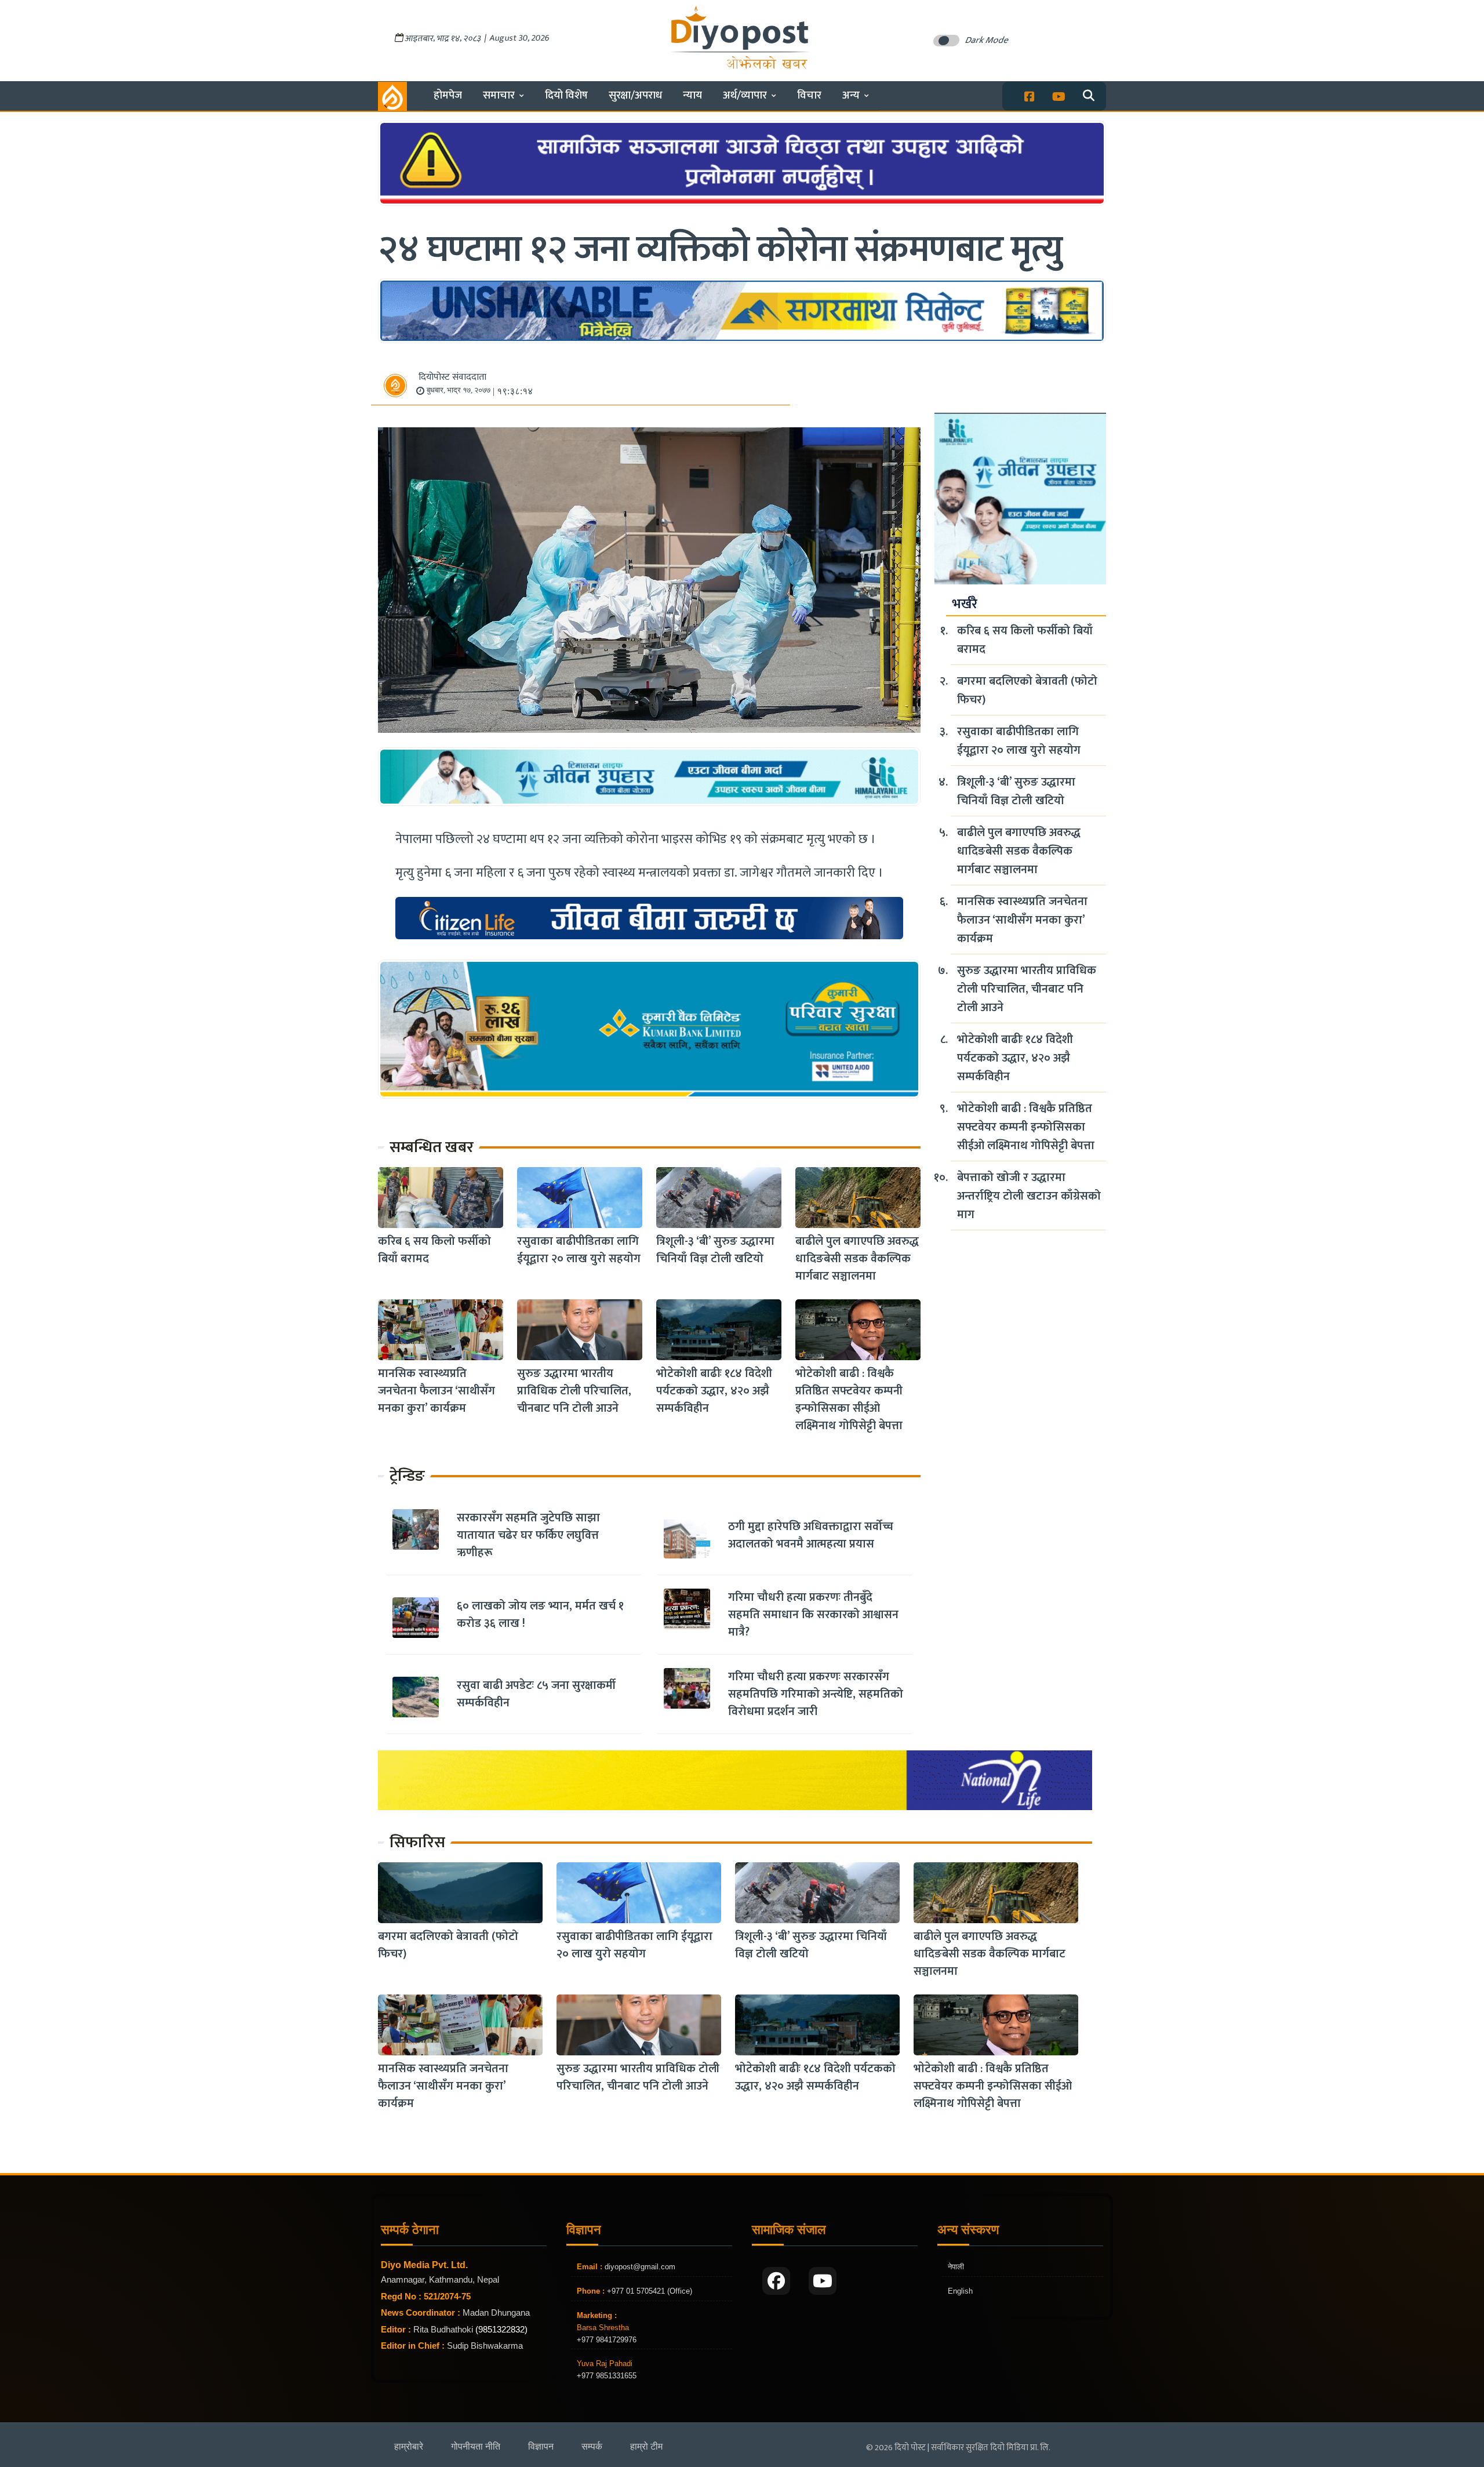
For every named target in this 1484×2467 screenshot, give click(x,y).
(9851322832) (501, 2329)
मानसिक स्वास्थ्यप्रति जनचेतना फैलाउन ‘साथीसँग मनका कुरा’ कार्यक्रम (437, 1391)
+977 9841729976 (607, 2340)
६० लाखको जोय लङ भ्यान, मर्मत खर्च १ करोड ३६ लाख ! (540, 1615)
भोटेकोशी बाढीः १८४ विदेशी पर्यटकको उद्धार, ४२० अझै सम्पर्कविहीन (714, 1391)
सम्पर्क (592, 2446)
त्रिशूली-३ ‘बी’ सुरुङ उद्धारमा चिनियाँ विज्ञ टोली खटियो (715, 1250)
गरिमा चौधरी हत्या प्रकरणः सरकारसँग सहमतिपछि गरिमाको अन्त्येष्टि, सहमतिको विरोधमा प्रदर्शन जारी (816, 1694)
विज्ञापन (541, 2446)
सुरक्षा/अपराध (635, 95)
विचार (809, 95)
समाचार (499, 95)
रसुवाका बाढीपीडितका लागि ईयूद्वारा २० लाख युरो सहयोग (579, 1250)
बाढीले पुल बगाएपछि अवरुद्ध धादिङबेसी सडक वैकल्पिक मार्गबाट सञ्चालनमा (857, 1259)
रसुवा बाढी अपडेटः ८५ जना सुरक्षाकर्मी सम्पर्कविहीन (536, 1694)
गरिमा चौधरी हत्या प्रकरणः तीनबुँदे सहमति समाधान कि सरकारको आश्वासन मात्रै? (813, 1615)
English (960, 2291)
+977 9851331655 (607, 2376)
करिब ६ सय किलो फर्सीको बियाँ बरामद (434, 1250)
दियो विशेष (566, 95)
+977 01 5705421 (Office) (648, 2291)
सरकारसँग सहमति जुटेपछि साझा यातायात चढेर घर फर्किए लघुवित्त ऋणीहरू (528, 1535)
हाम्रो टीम (646, 2446)
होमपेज (448, 95)
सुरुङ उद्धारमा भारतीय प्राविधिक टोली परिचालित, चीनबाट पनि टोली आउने (574, 1391)
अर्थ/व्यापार (745, 95)
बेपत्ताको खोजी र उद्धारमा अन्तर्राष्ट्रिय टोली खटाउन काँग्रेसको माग (1029, 1196)
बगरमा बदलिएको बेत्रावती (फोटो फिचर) (1027, 691)
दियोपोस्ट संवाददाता (452, 377)
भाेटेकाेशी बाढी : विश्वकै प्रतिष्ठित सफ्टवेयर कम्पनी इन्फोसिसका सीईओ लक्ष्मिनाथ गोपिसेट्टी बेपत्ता (849, 1400)
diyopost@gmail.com (640, 2267)
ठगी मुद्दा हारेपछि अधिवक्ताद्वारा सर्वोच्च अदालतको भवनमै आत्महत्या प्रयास (811, 1535)
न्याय (692, 95)
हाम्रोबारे (409, 2446)
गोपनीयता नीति (476, 2446)
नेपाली (956, 2267)
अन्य (851, 95)
